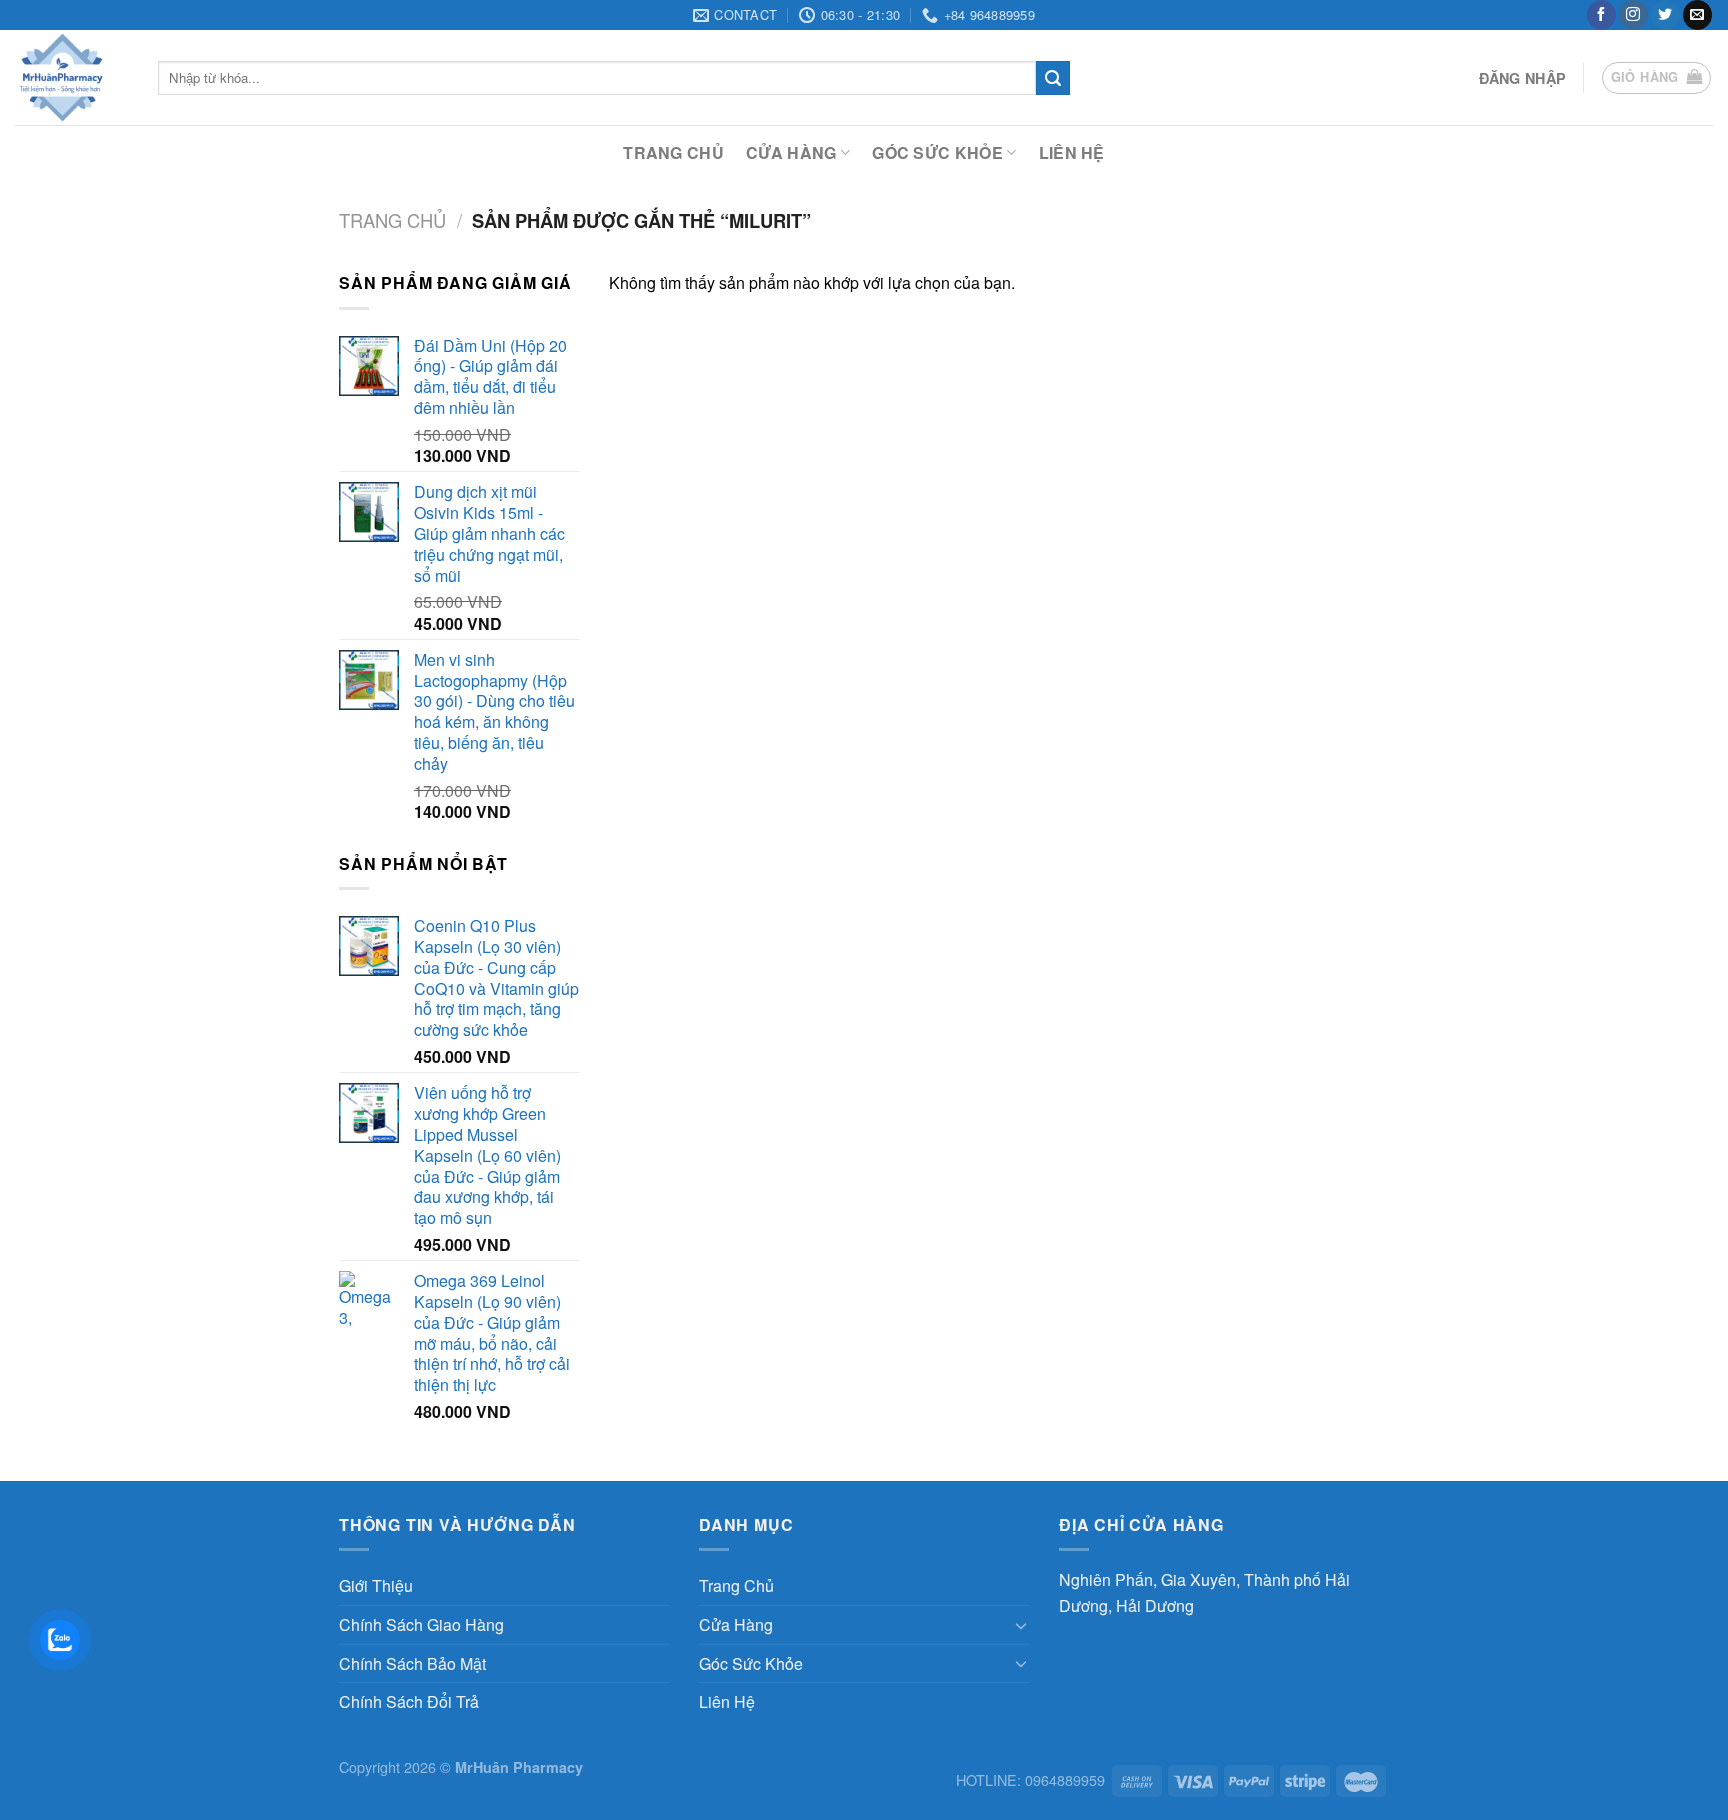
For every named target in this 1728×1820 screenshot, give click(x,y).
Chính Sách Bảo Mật (412, 1663)
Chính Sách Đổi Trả (409, 1701)
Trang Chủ (673, 152)
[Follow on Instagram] (1633, 15)
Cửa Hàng (791, 152)
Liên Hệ (1072, 152)
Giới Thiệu (376, 1585)
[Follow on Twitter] (1665, 15)
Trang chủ (392, 220)
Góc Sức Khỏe (937, 152)
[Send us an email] (1697, 15)
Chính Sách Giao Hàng (421, 1624)
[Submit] (1053, 78)
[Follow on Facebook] (1601, 15)
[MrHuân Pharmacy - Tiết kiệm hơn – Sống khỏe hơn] (71, 77)
